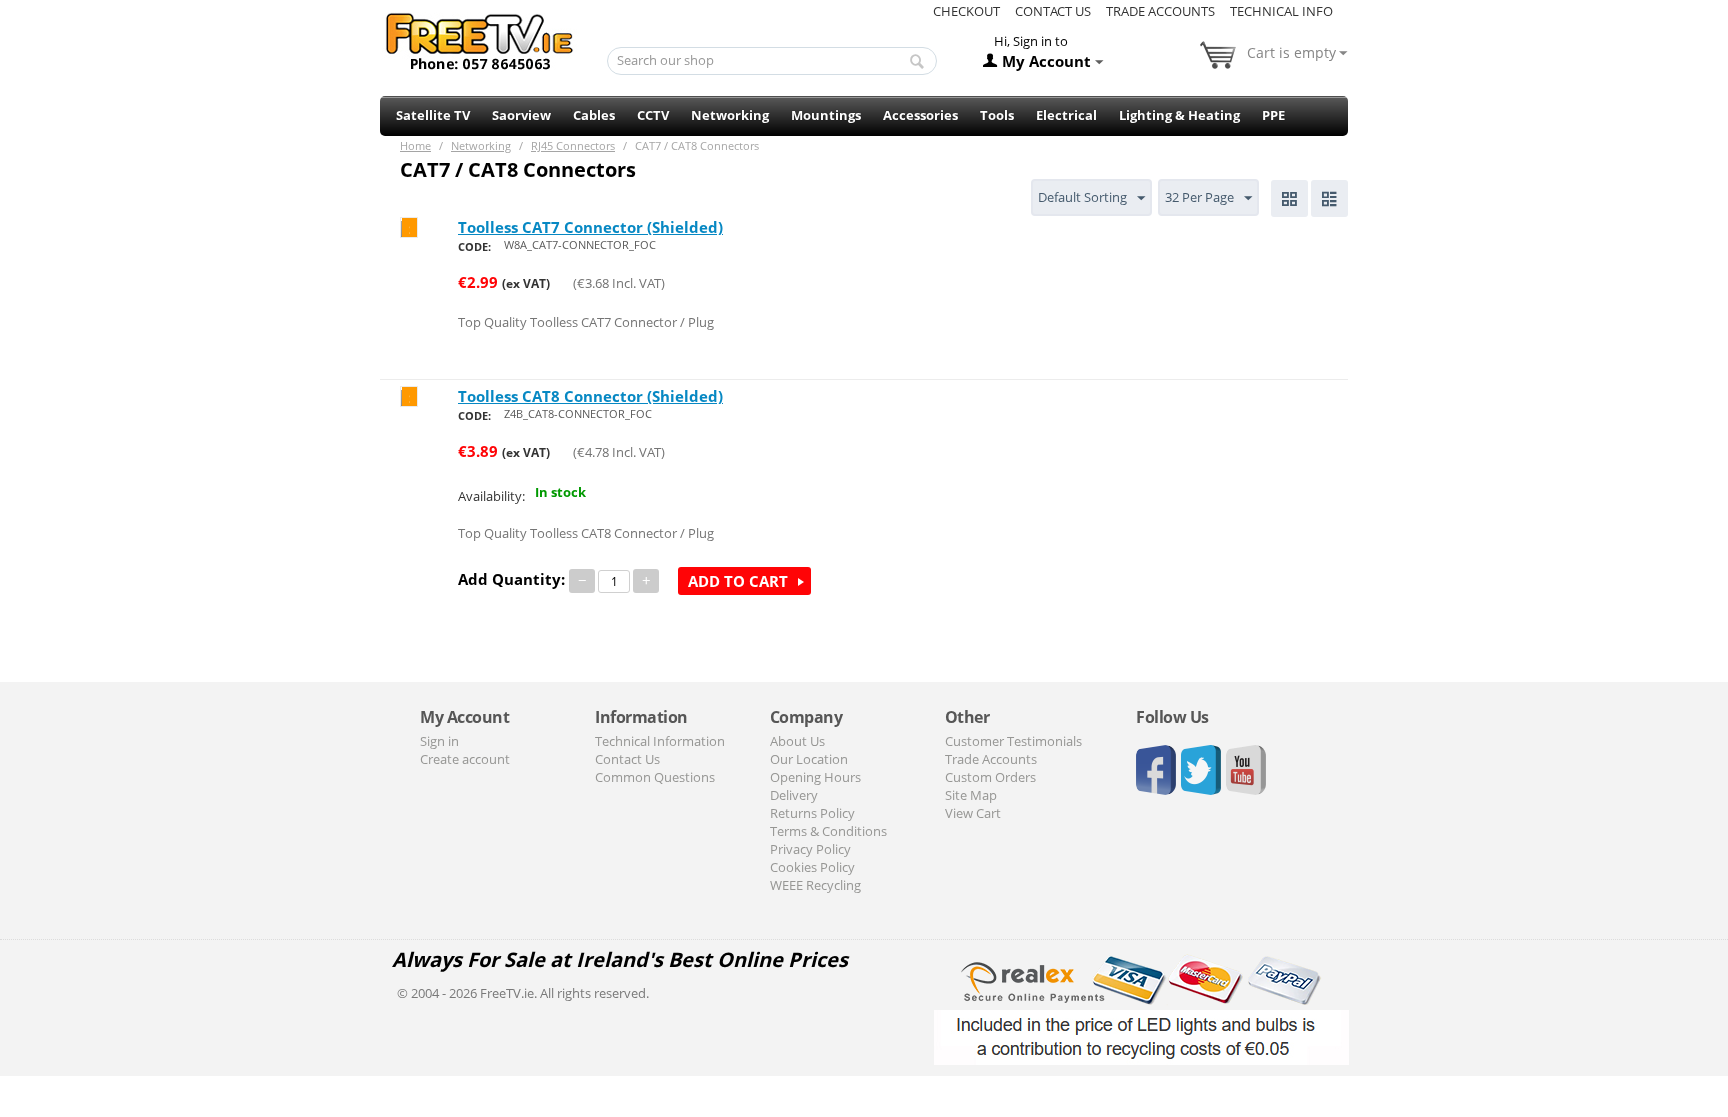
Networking (730, 115)
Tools (997, 115)
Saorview (521, 115)
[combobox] (772, 61)
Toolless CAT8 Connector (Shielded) (590, 396)
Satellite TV (433, 115)
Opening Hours (815, 777)
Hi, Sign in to (1031, 41)
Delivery (794, 795)
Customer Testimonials (1013, 741)
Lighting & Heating (1179, 115)
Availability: (491, 496)
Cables (594, 115)
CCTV (653, 115)
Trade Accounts (1160, 11)
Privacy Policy (810, 849)
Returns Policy (812, 813)
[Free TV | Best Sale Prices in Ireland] (480, 35)
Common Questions (655, 777)
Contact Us (1053, 11)
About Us (797, 741)
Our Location (809, 759)
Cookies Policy (812, 867)
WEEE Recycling (815, 885)
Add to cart (738, 581)
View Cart (973, 813)
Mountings (826, 115)
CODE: (474, 246)
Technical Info (1281, 11)
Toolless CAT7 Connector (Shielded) (590, 227)
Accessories (920, 115)
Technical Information (660, 741)
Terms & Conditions (828, 831)
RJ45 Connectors (573, 145)
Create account (465, 759)
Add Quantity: (511, 579)
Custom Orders (990, 777)
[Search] (917, 62)
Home (415, 145)
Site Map (971, 795)
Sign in (439, 741)
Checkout (966, 11)
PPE (1273, 115)
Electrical (1066, 115)
